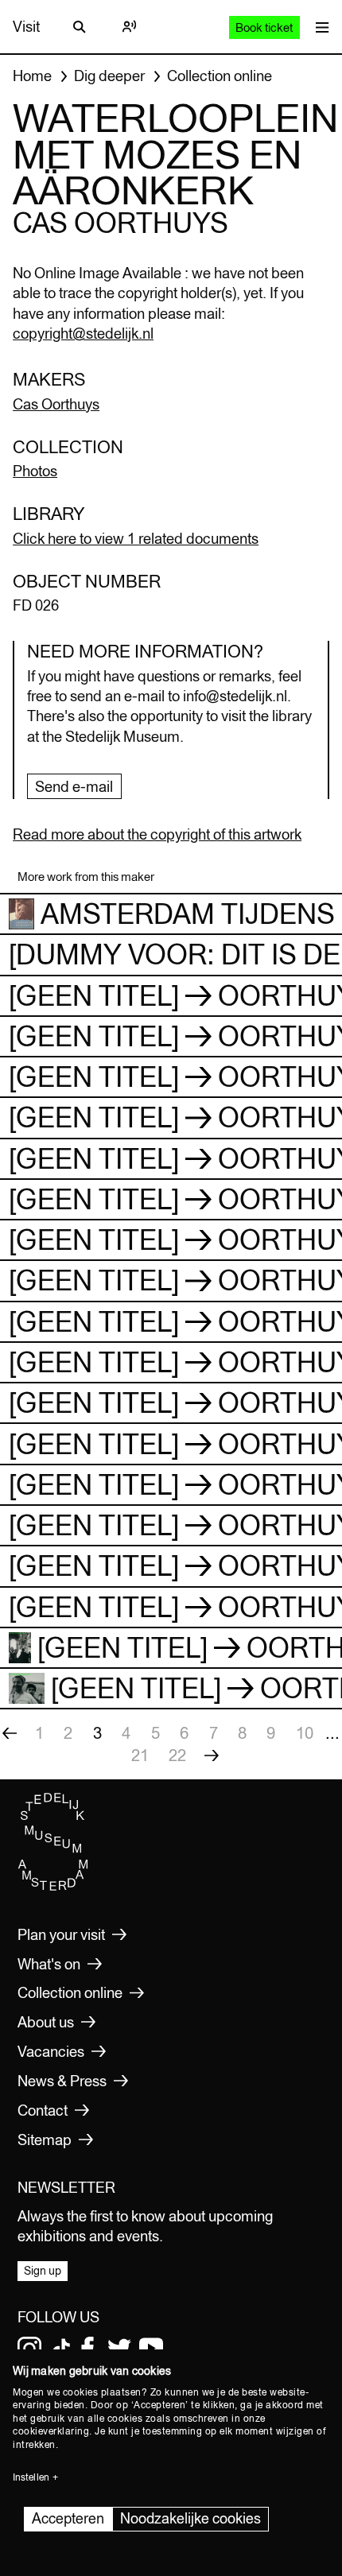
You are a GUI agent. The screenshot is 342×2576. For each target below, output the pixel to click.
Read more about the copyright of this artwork (157, 834)
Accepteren (68, 2518)
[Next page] (212, 1755)
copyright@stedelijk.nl (83, 333)
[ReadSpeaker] (129, 27)
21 (140, 1755)
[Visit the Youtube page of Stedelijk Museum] (151, 2349)
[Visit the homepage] (53, 1887)
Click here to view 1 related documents (136, 538)
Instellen (31, 2477)
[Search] (80, 27)
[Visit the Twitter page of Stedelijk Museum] (119, 2349)
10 (305, 1733)
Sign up (43, 2271)
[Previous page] (10, 1733)
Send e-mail (74, 786)
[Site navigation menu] (319, 27)
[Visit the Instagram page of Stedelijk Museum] (29, 2349)
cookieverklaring (51, 2431)
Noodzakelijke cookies (190, 2518)
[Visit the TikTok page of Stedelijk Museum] (61, 2349)
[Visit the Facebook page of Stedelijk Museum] (87, 2349)
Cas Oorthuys (56, 404)
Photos (35, 471)
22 (177, 1755)
